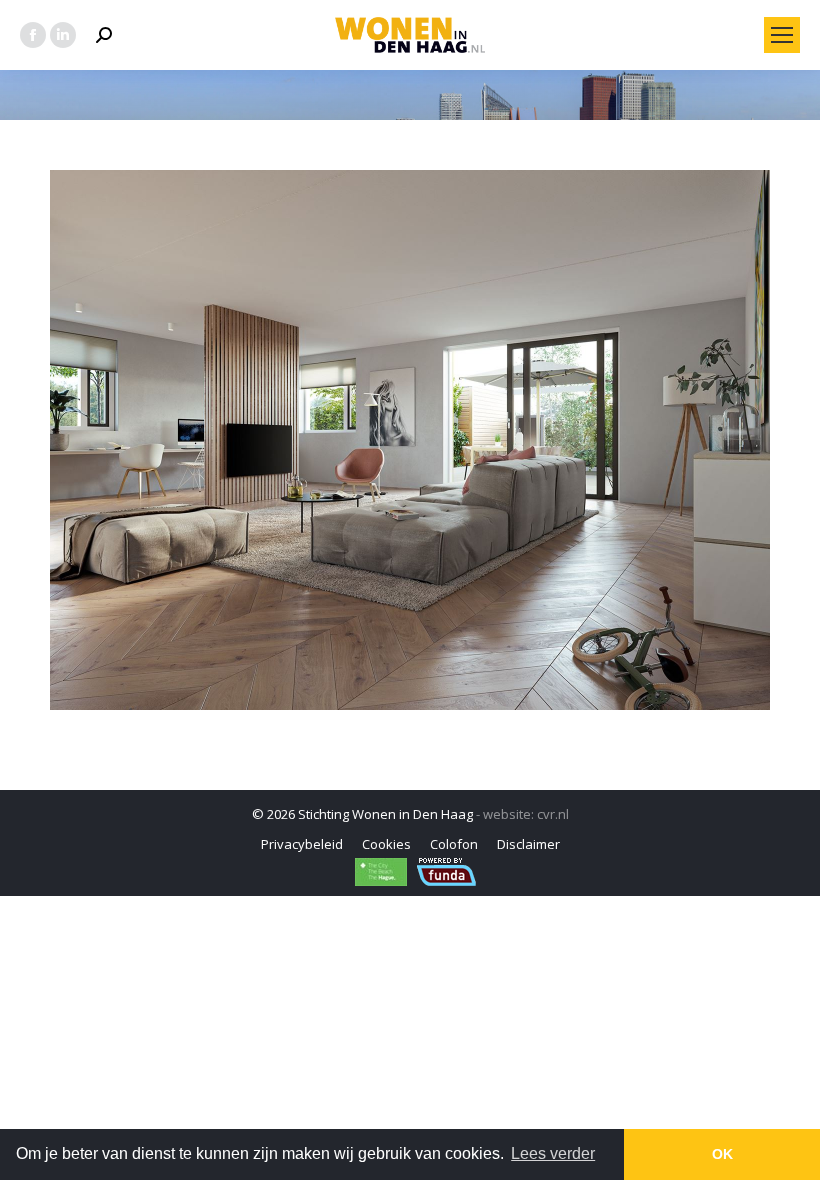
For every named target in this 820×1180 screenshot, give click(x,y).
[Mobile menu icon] (782, 35)
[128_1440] (410, 440)
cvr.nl (553, 814)
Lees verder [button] (553, 1153)
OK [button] (722, 1154)
